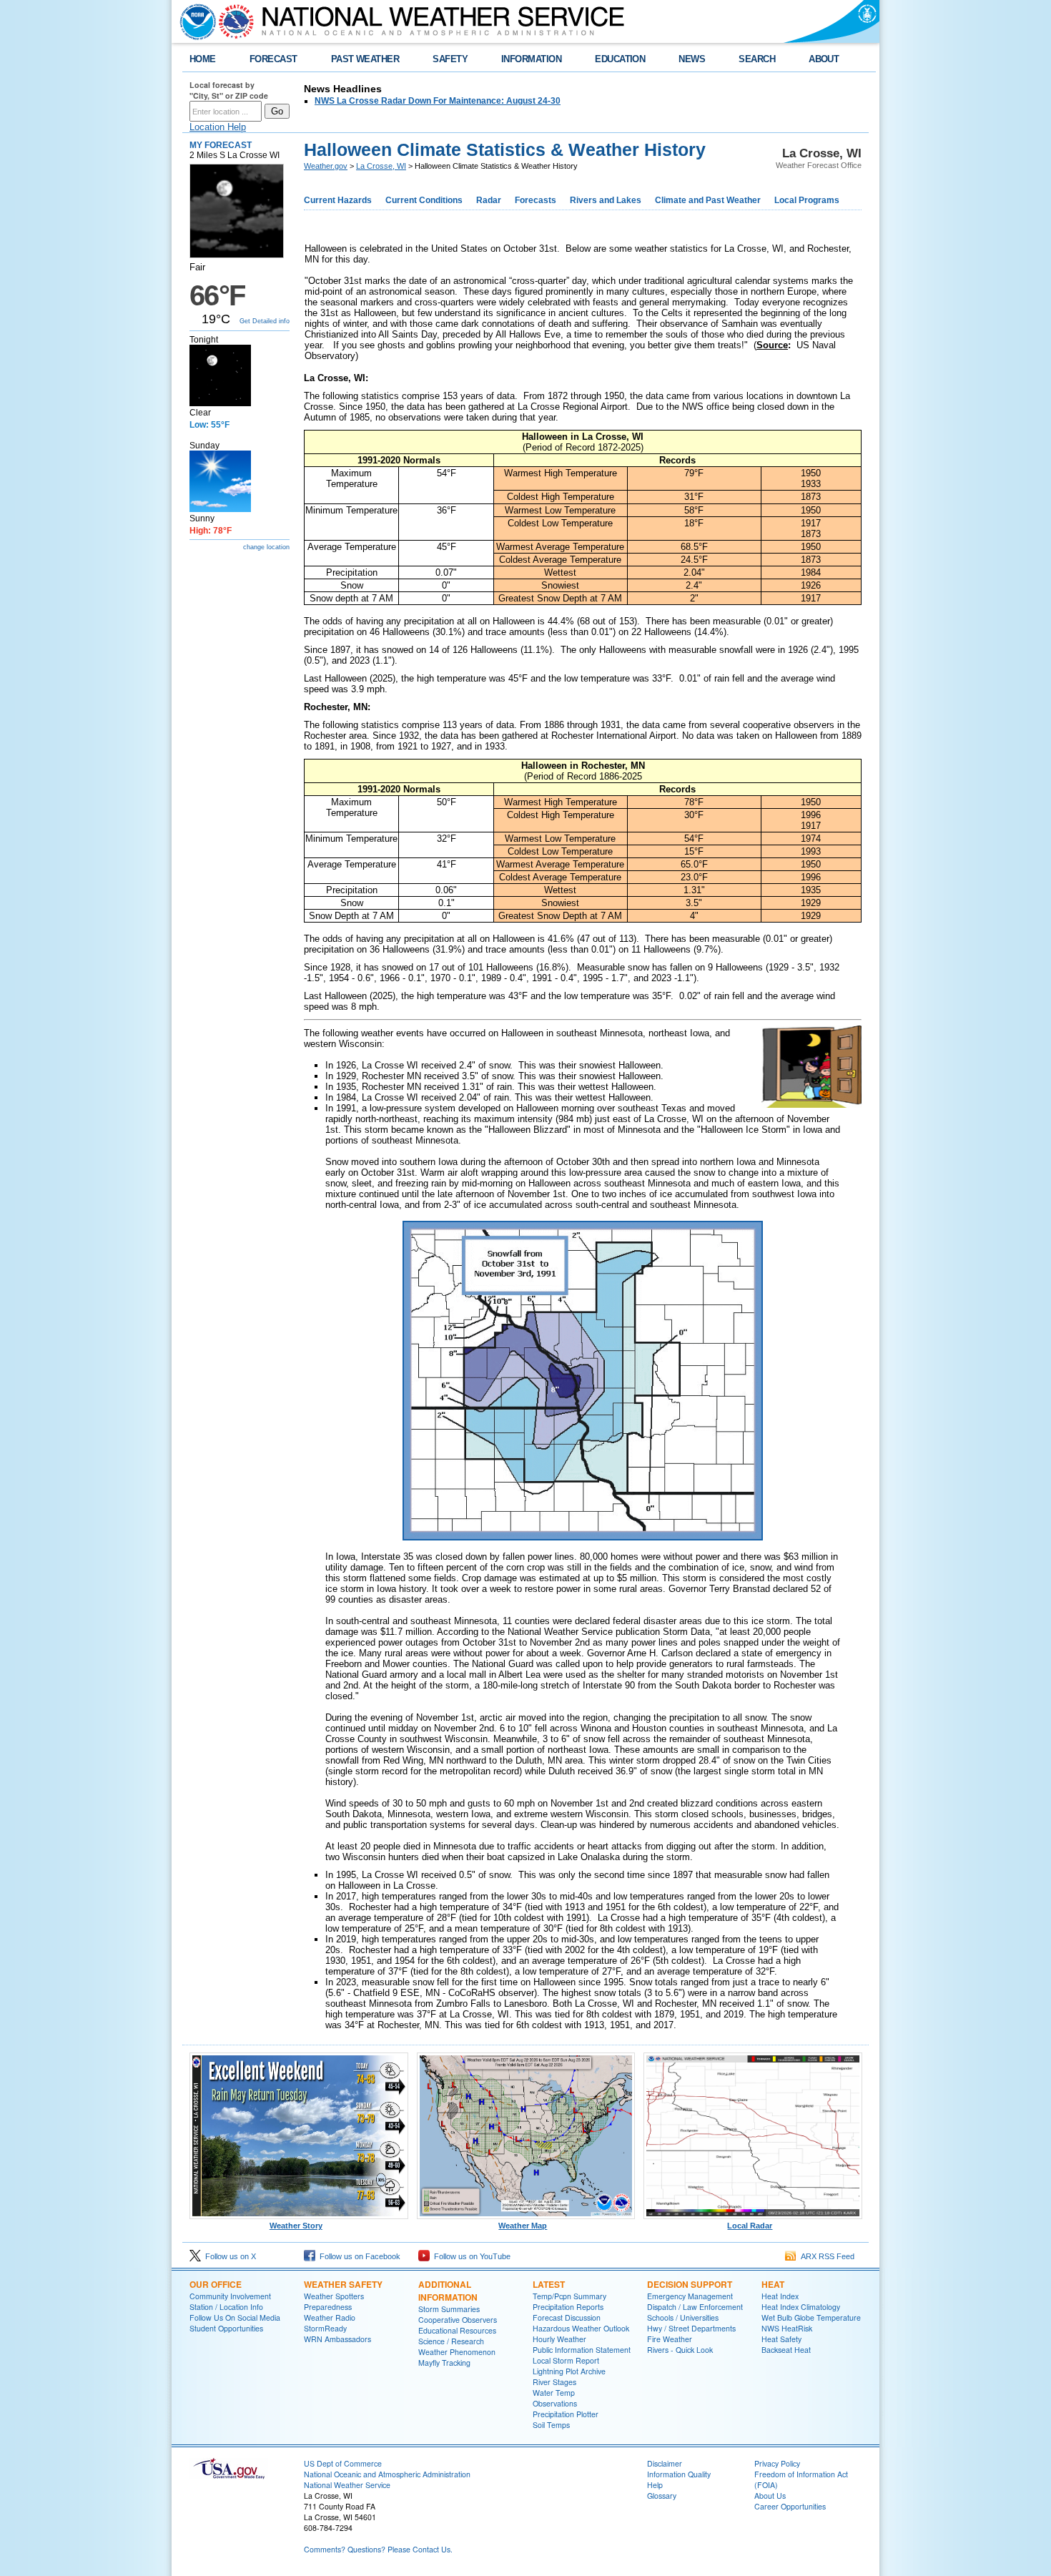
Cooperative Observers (458, 2320)
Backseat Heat (786, 2350)
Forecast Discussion (567, 2317)
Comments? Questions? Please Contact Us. (378, 2549)
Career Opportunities (790, 2506)
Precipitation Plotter (566, 2414)
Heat (773, 2284)
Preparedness (328, 2307)
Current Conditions (424, 200)
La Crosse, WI (381, 166)
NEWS (692, 59)
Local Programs (807, 200)
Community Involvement (230, 2296)
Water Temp (554, 2393)
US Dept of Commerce (343, 2463)
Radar (489, 200)
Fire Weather (670, 2339)
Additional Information (448, 2291)
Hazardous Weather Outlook (581, 2328)
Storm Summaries (449, 2309)
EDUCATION (620, 59)
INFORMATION (531, 59)
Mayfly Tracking (444, 2363)
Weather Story (296, 2226)
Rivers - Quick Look (680, 2350)
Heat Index (780, 2296)
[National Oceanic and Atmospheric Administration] (194, 21)
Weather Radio (330, 2317)
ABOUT (824, 59)
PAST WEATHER (365, 59)
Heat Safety (781, 2339)
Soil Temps (551, 2425)
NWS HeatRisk (787, 2328)
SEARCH (757, 59)
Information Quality (679, 2474)
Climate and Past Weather (708, 200)
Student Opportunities (226, 2328)
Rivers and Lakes (606, 200)
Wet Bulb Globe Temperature (811, 2317)
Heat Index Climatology (801, 2307)
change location (266, 547)
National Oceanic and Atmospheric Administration (387, 2474)
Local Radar (750, 2226)
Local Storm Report (566, 2360)
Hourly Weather (559, 2339)
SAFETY (450, 59)
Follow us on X (228, 2256)
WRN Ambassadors (337, 2339)
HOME (203, 59)
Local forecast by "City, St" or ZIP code (229, 90)
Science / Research (451, 2341)
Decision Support (690, 2284)
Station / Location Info (226, 2307)
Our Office (216, 2284)
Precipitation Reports (568, 2307)
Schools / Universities (683, 2317)
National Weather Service (347, 2485)
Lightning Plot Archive (569, 2371)
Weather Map (523, 2226)
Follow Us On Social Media (235, 2317)
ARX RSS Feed (825, 2256)
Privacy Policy (777, 2463)
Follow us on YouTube (470, 2256)
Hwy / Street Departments (691, 2328)
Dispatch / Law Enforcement (695, 2307)
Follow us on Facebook (358, 2256)
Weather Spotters (334, 2296)
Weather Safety (343, 2284)
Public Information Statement (582, 2350)
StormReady (325, 2328)
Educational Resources (457, 2330)
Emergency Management (690, 2296)
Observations (555, 2403)
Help (655, 2485)
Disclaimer (665, 2463)
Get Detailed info (265, 321)
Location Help (218, 127)
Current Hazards (338, 200)
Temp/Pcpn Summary (569, 2296)
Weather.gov (326, 166)
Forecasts (536, 200)
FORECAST (273, 59)
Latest (549, 2284)
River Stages (554, 2382)
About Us (770, 2496)
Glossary (662, 2496)
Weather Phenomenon (457, 2352)
